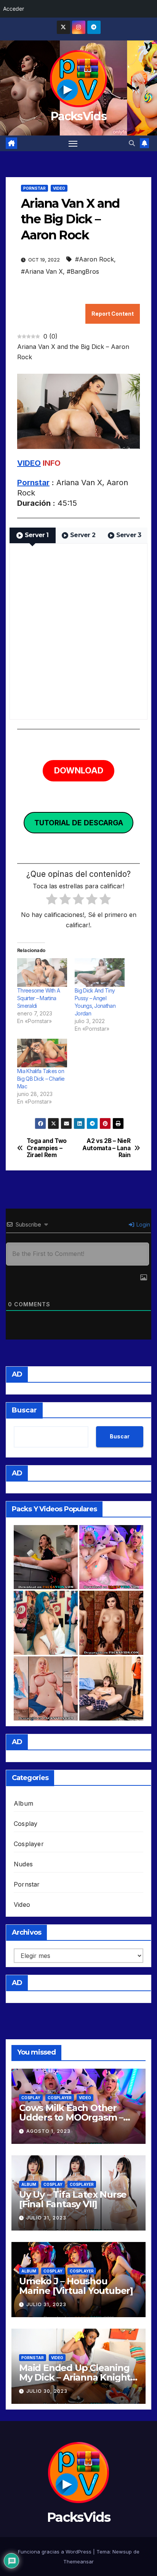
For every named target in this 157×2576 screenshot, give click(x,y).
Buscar (24, 1410)
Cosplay (26, 1824)
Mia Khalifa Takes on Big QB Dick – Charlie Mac (41, 1079)
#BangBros (83, 271)
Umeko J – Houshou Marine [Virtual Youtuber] (76, 2286)
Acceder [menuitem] (14, 9)
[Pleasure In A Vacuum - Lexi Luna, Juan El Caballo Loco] (111, 1688)
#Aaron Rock (95, 259)
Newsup (122, 2552)
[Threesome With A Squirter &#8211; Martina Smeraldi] (42, 972)
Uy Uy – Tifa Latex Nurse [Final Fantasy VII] (73, 2199)
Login (143, 1224)
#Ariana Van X (42, 271)
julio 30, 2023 (47, 2391)
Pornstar (34, 188)
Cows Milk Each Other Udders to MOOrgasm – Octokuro (71, 2117)
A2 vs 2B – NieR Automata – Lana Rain (106, 1148)
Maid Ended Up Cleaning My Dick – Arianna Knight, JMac (76, 2377)
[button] (132, 143)
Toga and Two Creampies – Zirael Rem (47, 1148)
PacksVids (78, 116)
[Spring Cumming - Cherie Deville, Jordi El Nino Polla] (46, 1557)
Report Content (113, 314)
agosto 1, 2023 (48, 2131)
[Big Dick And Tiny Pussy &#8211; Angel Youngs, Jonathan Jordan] (100, 972)
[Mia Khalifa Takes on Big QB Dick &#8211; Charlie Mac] (42, 1053)
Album (23, 1803)
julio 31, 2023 (46, 2218)
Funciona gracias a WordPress (55, 2552)
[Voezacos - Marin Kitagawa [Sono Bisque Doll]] (46, 1688)
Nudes (23, 1864)
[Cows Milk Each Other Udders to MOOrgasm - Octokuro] (111, 1557)
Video (59, 188)
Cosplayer (29, 1844)
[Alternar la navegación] (73, 144)
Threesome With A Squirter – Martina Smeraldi (38, 998)
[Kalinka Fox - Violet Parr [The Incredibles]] (111, 1623)
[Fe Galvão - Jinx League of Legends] (46, 1623)
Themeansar (78, 2561)
